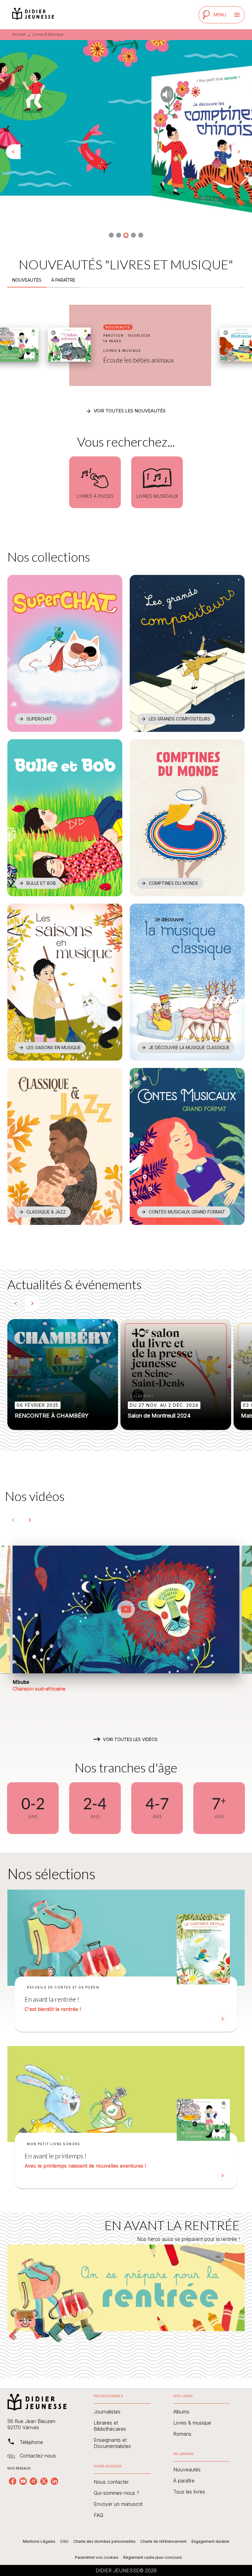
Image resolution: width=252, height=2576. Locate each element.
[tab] (27, 280)
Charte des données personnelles (104, 2541)
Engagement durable (210, 2541)
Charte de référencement (163, 2541)
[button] (111, 235)
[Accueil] (33, 15)
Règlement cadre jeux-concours (153, 2557)
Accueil (19, 34)
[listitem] (13, 2481)
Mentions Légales (39, 2541)
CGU (64, 2541)
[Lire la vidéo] (126, 1609)
